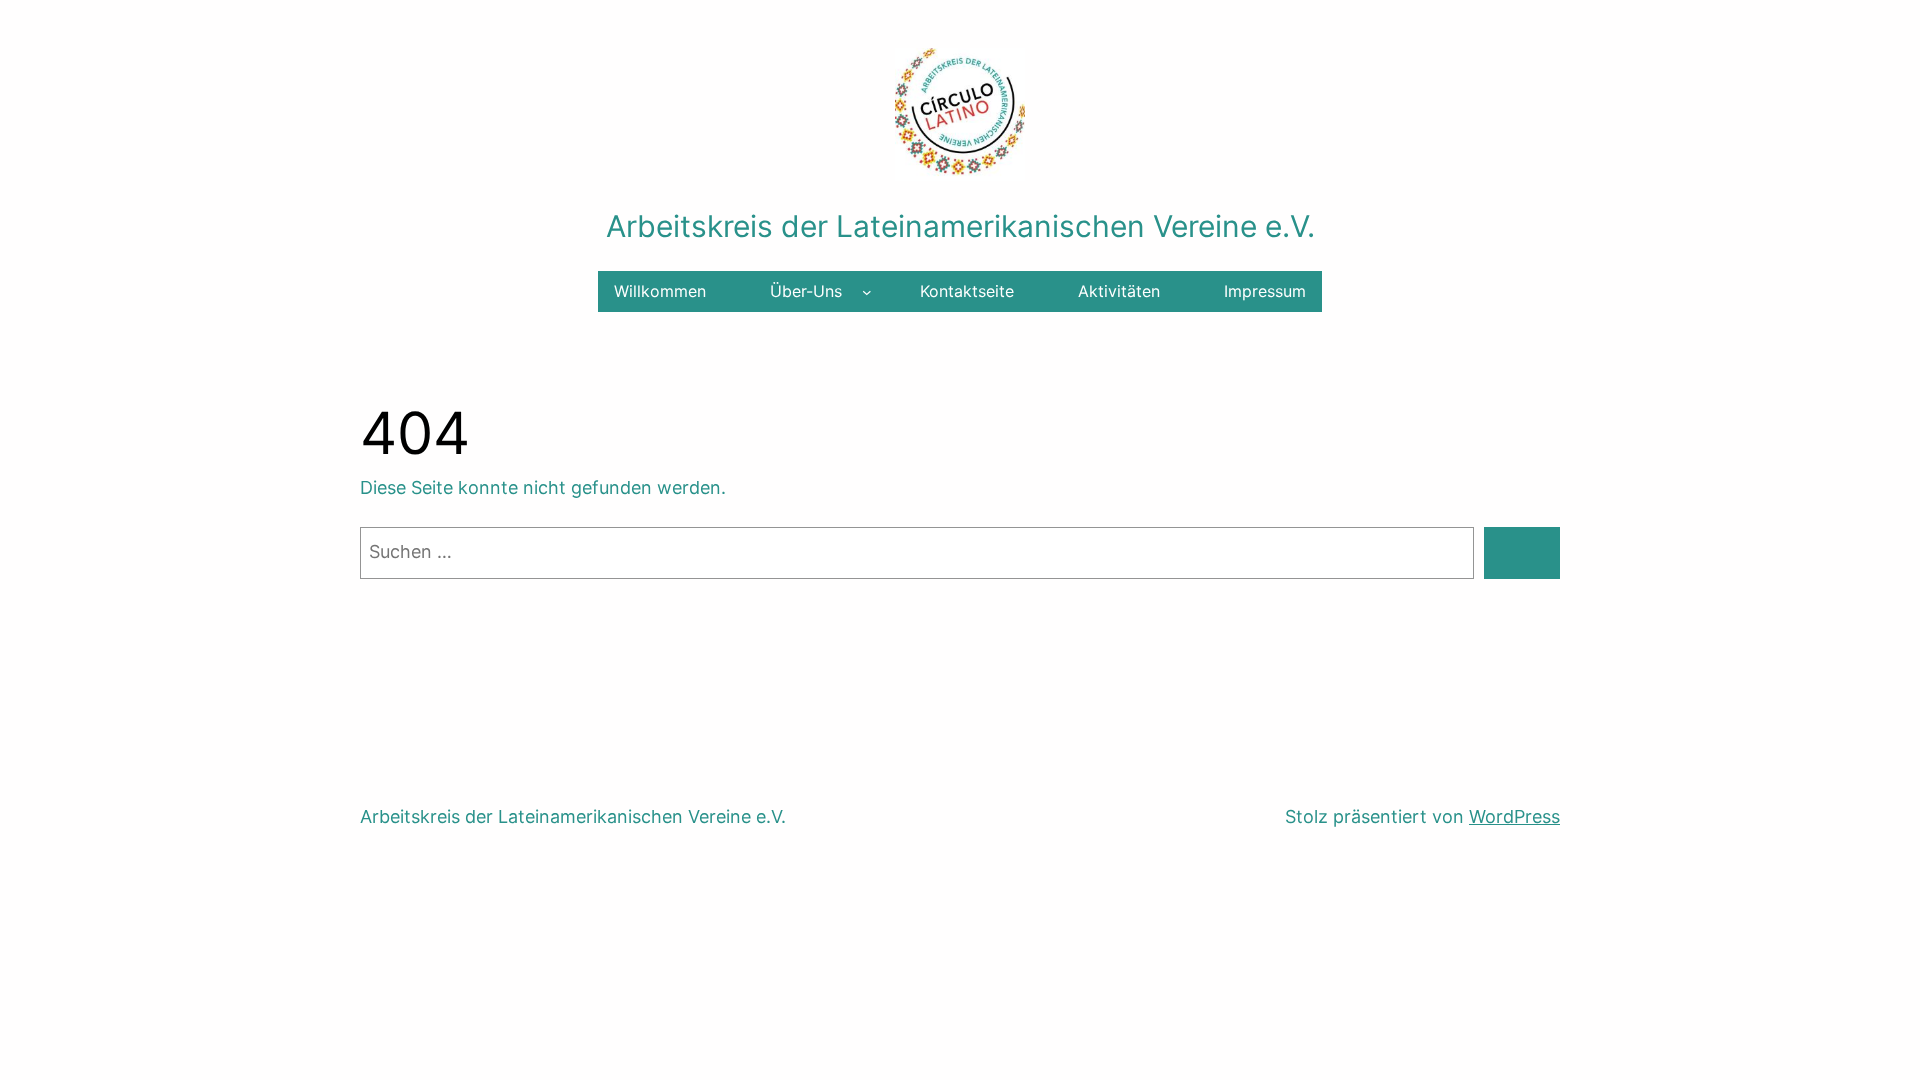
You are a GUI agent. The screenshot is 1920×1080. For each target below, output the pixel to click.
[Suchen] (1522, 553)
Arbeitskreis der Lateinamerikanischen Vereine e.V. (960, 226)
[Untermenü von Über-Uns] (867, 292)
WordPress (1514, 816)
